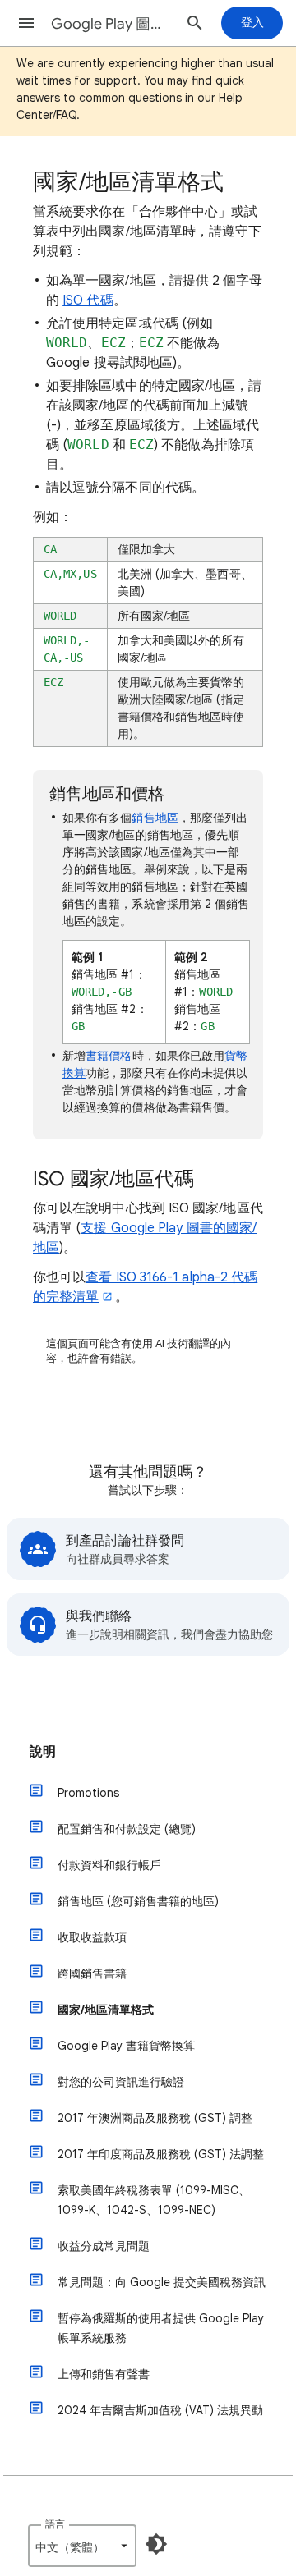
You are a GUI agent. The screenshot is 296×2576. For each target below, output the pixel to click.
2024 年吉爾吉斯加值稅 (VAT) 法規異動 (160, 2410)
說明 (43, 1752)
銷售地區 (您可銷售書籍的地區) (138, 1901)
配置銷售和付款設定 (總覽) (127, 1829)
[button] (26, 23)
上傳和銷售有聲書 (104, 2374)
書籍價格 (109, 1056)
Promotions (88, 1793)
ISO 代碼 (88, 300)
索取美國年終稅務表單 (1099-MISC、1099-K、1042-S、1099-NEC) (154, 2200)
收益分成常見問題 (104, 2246)
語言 (55, 2524)
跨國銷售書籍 (92, 1973)
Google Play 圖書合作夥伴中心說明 (112, 24)
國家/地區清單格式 (106, 2010)
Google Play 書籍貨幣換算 (126, 2046)
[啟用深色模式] (156, 2544)
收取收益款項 (92, 1937)
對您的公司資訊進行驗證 (121, 2082)
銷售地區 (155, 818)
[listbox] (82, 2546)
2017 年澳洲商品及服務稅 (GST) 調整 (155, 2118)
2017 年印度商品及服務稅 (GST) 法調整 (161, 2154)
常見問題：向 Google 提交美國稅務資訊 (162, 2282)
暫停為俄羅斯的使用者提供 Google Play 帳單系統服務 (161, 2328)
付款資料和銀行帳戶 (109, 1865)
